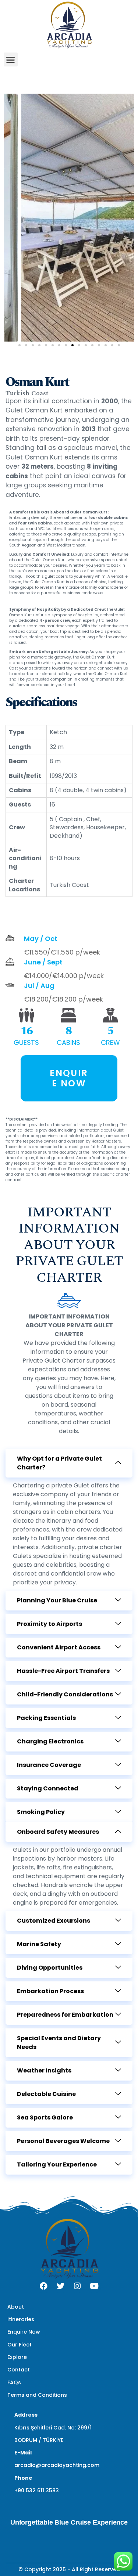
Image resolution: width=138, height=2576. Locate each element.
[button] (11, 59)
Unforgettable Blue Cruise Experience (69, 2522)
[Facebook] (44, 2286)
